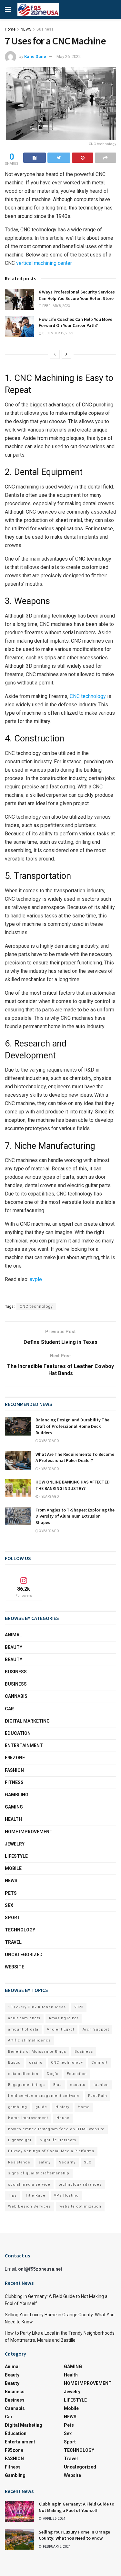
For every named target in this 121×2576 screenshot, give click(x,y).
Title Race (35, 2195)
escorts (78, 2085)
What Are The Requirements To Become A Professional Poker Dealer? (75, 1457)
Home (10, 29)
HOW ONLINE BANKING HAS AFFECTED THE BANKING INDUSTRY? (73, 1485)
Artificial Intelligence (30, 2040)
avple (36, 1279)
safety (45, 2162)
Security (67, 2162)
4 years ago (49, 1469)
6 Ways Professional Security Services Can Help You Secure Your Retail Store (77, 295)
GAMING (14, 1807)
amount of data (23, 2029)
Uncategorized (24, 1955)
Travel (13, 1942)
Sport (13, 1918)
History (62, 2107)
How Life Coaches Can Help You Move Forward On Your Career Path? (76, 322)
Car (9, 1709)
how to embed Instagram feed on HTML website (56, 2129)
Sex (9, 1905)
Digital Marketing (27, 1721)
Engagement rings (26, 2085)
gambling (18, 2107)
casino (36, 2063)
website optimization (80, 2206)
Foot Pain (98, 2096)
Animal (13, 1635)
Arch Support (96, 2029)
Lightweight (20, 2140)
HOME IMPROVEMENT (29, 1832)
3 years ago (49, 1441)
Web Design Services (30, 2206)
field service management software (44, 2096)
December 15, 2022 (57, 333)
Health (13, 1819)
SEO (88, 2162)
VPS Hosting (66, 2195)
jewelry (15, 1844)
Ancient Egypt (60, 2029)
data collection (23, 2074)
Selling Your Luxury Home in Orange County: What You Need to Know (74, 2535)
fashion (101, 2085)
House (63, 2118)
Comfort (99, 2063)
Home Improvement (28, 2118)
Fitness (14, 1782)
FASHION (14, 1770)
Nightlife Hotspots (58, 2140)
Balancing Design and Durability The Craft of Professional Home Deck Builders (72, 1426)
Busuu (14, 2063)
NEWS (26, 29)
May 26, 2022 (69, 56)
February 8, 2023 (56, 306)
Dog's (53, 2074)
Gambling (17, 1795)
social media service (29, 2185)
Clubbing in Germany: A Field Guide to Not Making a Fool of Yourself (76, 2507)
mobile (13, 1868)
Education (77, 2074)
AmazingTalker (64, 2018)
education (18, 1733)
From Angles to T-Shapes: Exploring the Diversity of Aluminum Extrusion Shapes (75, 1516)
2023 (79, 2007)
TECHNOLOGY (20, 1930)
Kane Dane (35, 56)
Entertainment (24, 1745)
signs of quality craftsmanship (39, 2173)
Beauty (14, 1647)
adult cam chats (24, 2018)
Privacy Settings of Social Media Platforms (51, 2151)
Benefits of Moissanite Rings (37, 2052)
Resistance (19, 2162)
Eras (57, 2085)
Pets (11, 1893)
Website (15, 1967)
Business (45, 29)
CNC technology (36, 1307)
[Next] (66, 354)
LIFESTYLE (16, 1856)
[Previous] (55, 354)
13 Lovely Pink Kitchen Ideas (37, 2007)
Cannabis (16, 1696)
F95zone (15, 1758)
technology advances (80, 2185)
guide (41, 2107)
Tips (12, 2195)
